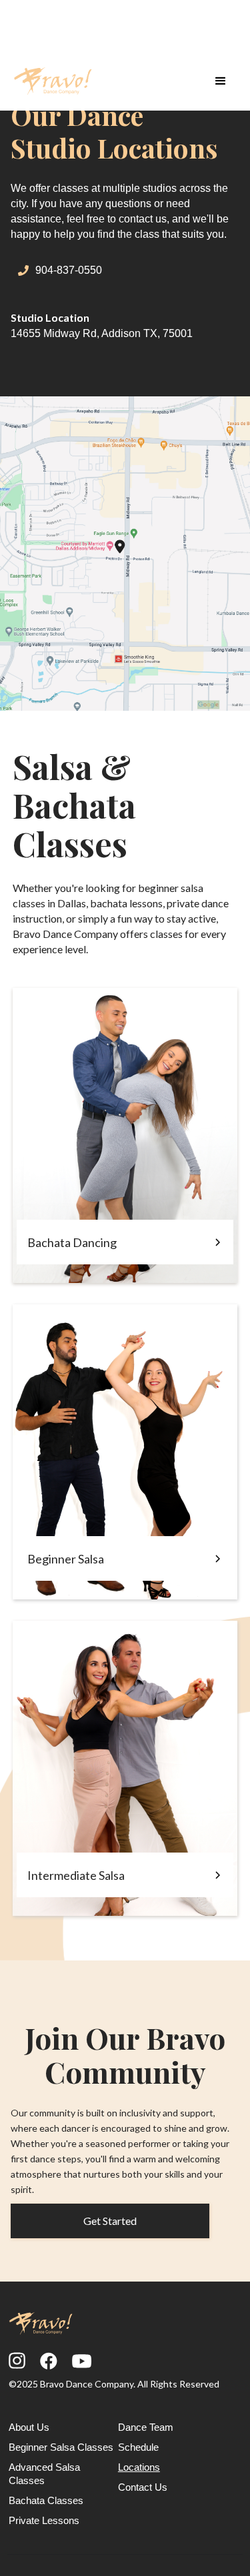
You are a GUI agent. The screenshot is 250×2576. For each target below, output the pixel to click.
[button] (221, 81)
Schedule (138, 2447)
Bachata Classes (46, 2500)
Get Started (110, 2221)
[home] (53, 81)
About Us (29, 2427)
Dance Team (146, 2427)
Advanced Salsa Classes (44, 2474)
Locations (139, 2467)
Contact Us (143, 2487)
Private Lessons (44, 2520)
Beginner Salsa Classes (61, 2447)
